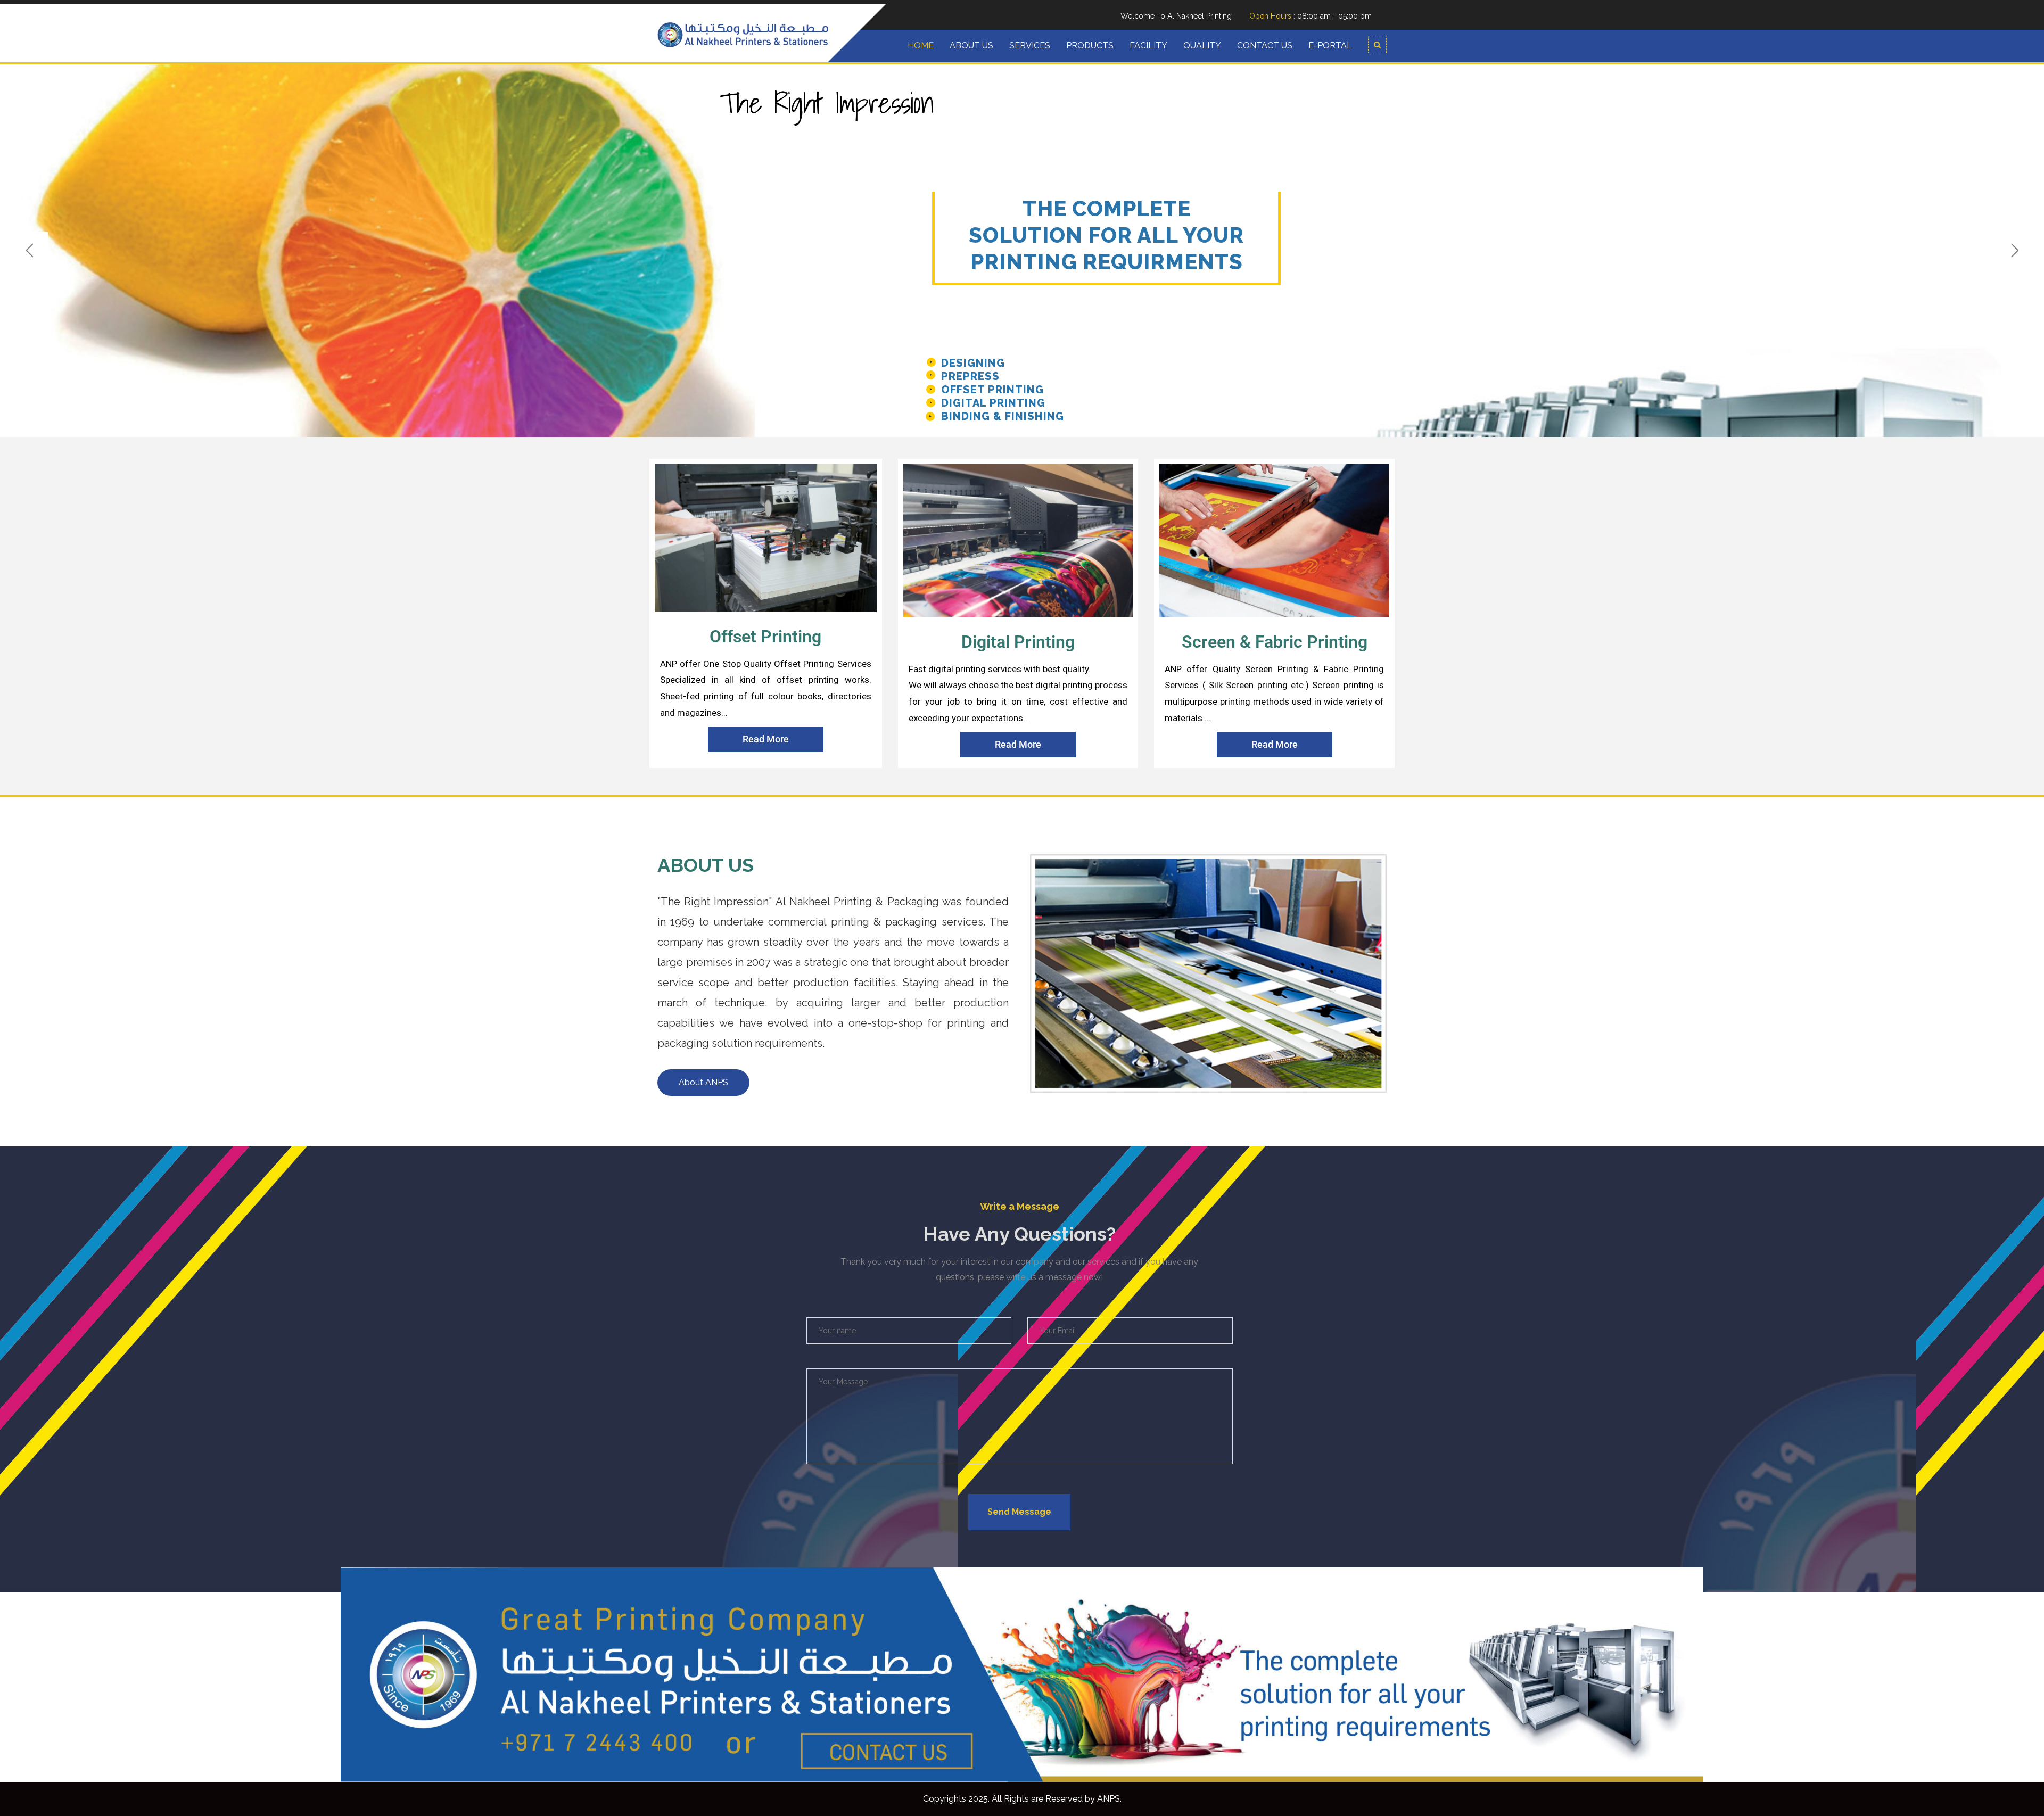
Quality (1202, 46)
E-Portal (1330, 46)
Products (1090, 46)
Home (921, 46)
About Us (971, 46)
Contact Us (1265, 46)
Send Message (1019, 1512)
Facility (1148, 46)
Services (1030, 46)
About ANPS (703, 1082)
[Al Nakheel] (743, 34)
